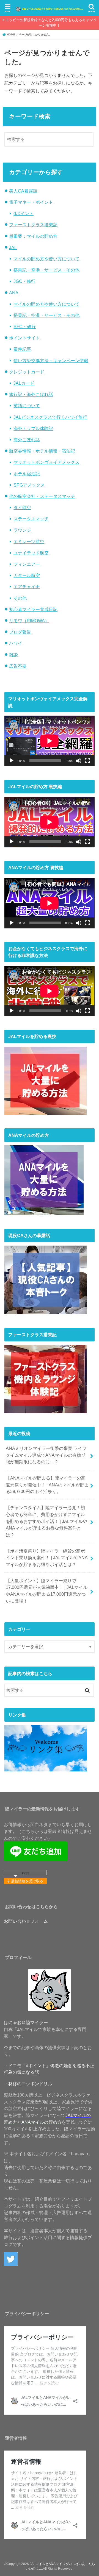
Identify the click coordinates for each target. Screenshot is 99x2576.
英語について (27, 406)
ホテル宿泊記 (27, 474)
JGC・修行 (24, 281)
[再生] (12, 761)
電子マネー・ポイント (31, 202)
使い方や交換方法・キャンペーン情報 (51, 361)
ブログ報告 (20, 632)
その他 (20, 598)
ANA (14, 293)
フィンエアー (27, 564)
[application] (49, 741)
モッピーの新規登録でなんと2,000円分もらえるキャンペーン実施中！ (51, 23)
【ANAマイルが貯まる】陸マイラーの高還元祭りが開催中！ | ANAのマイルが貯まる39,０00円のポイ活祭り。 (47, 1485)
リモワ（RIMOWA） (29, 621)
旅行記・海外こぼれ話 (31, 394)
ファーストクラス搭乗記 (33, 225)
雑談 (13, 655)
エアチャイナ (27, 587)
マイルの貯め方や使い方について (46, 259)
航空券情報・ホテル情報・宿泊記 (42, 451)
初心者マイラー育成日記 (33, 609)
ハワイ (16, 643)
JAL (13, 247)
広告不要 (18, 666)
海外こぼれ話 (27, 440)
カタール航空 (27, 575)
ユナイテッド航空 (31, 553)
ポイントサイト (24, 338)
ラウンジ (22, 530)
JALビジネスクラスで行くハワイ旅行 (50, 417)
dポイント (24, 213)
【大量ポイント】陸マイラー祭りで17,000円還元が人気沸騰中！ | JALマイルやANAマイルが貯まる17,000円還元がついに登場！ (47, 1591)
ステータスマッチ (31, 519)
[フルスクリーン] (87, 761)
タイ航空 (22, 507)
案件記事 (22, 349)
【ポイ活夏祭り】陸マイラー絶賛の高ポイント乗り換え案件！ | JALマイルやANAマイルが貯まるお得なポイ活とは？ (47, 1558)
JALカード (24, 383)
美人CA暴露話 (23, 191)
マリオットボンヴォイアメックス (46, 462)
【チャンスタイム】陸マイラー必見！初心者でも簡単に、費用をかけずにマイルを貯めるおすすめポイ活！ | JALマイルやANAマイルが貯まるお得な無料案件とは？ (46, 1521)
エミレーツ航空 (29, 542)
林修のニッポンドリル (30, 2084)
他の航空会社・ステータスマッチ (42, 496)
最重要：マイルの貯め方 (33, 236)
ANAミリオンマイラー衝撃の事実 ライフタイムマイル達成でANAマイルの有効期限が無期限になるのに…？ (46, 1455)
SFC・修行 (25, 326)
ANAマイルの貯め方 (42, 2122)
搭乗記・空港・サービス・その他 (46, 270)
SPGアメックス (29, 485)
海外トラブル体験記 (33, 428)
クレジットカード (27, 372)
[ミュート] (79, 761)
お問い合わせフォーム (26, 1921)
